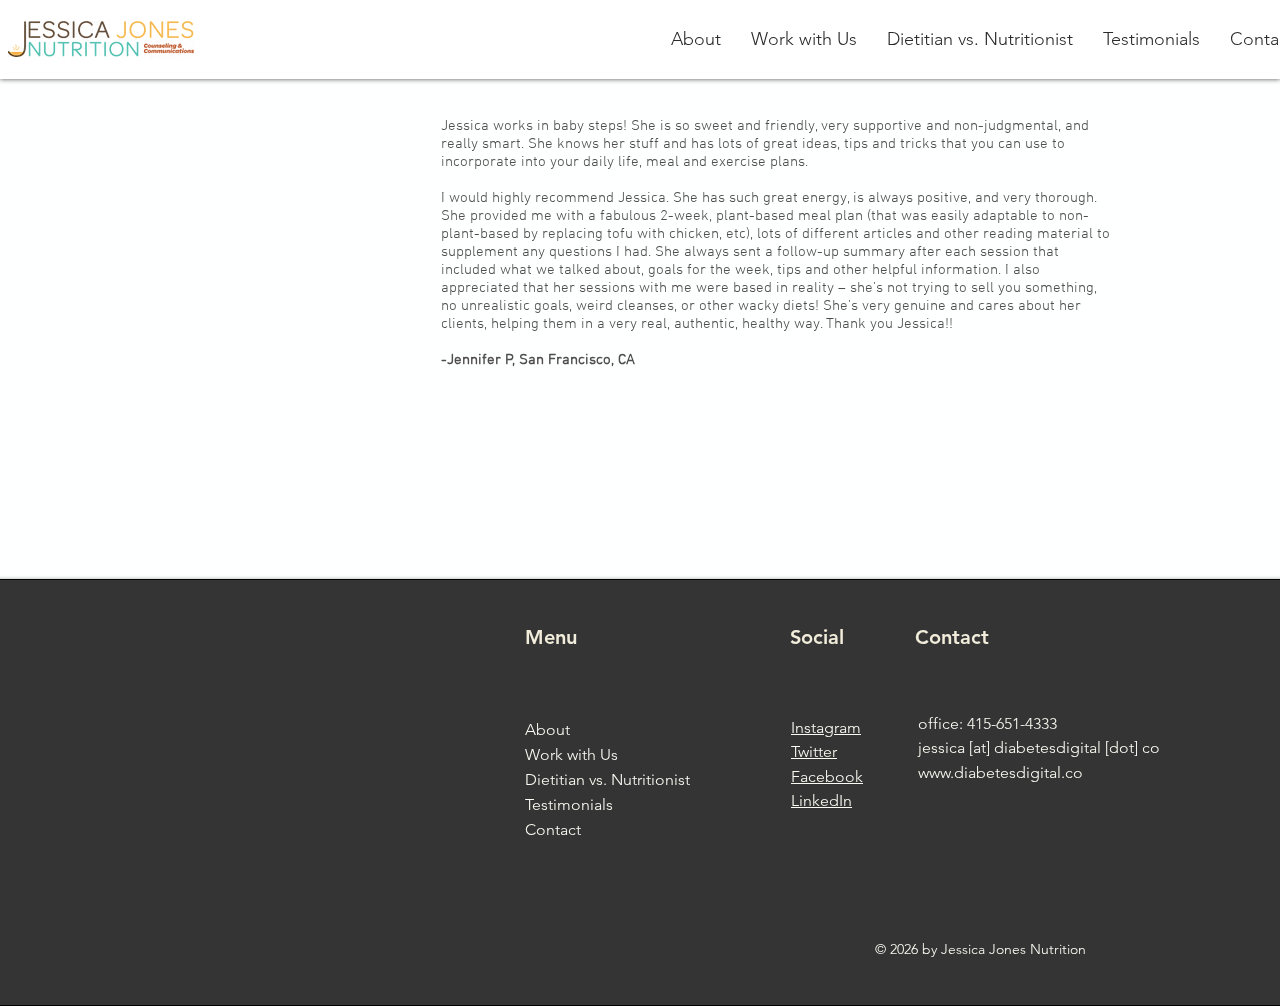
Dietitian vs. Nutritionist (607, 779)
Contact (553, 829)
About (547, 729)
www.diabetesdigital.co (1000, 772)
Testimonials (569, 804)
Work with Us (571, 754)
